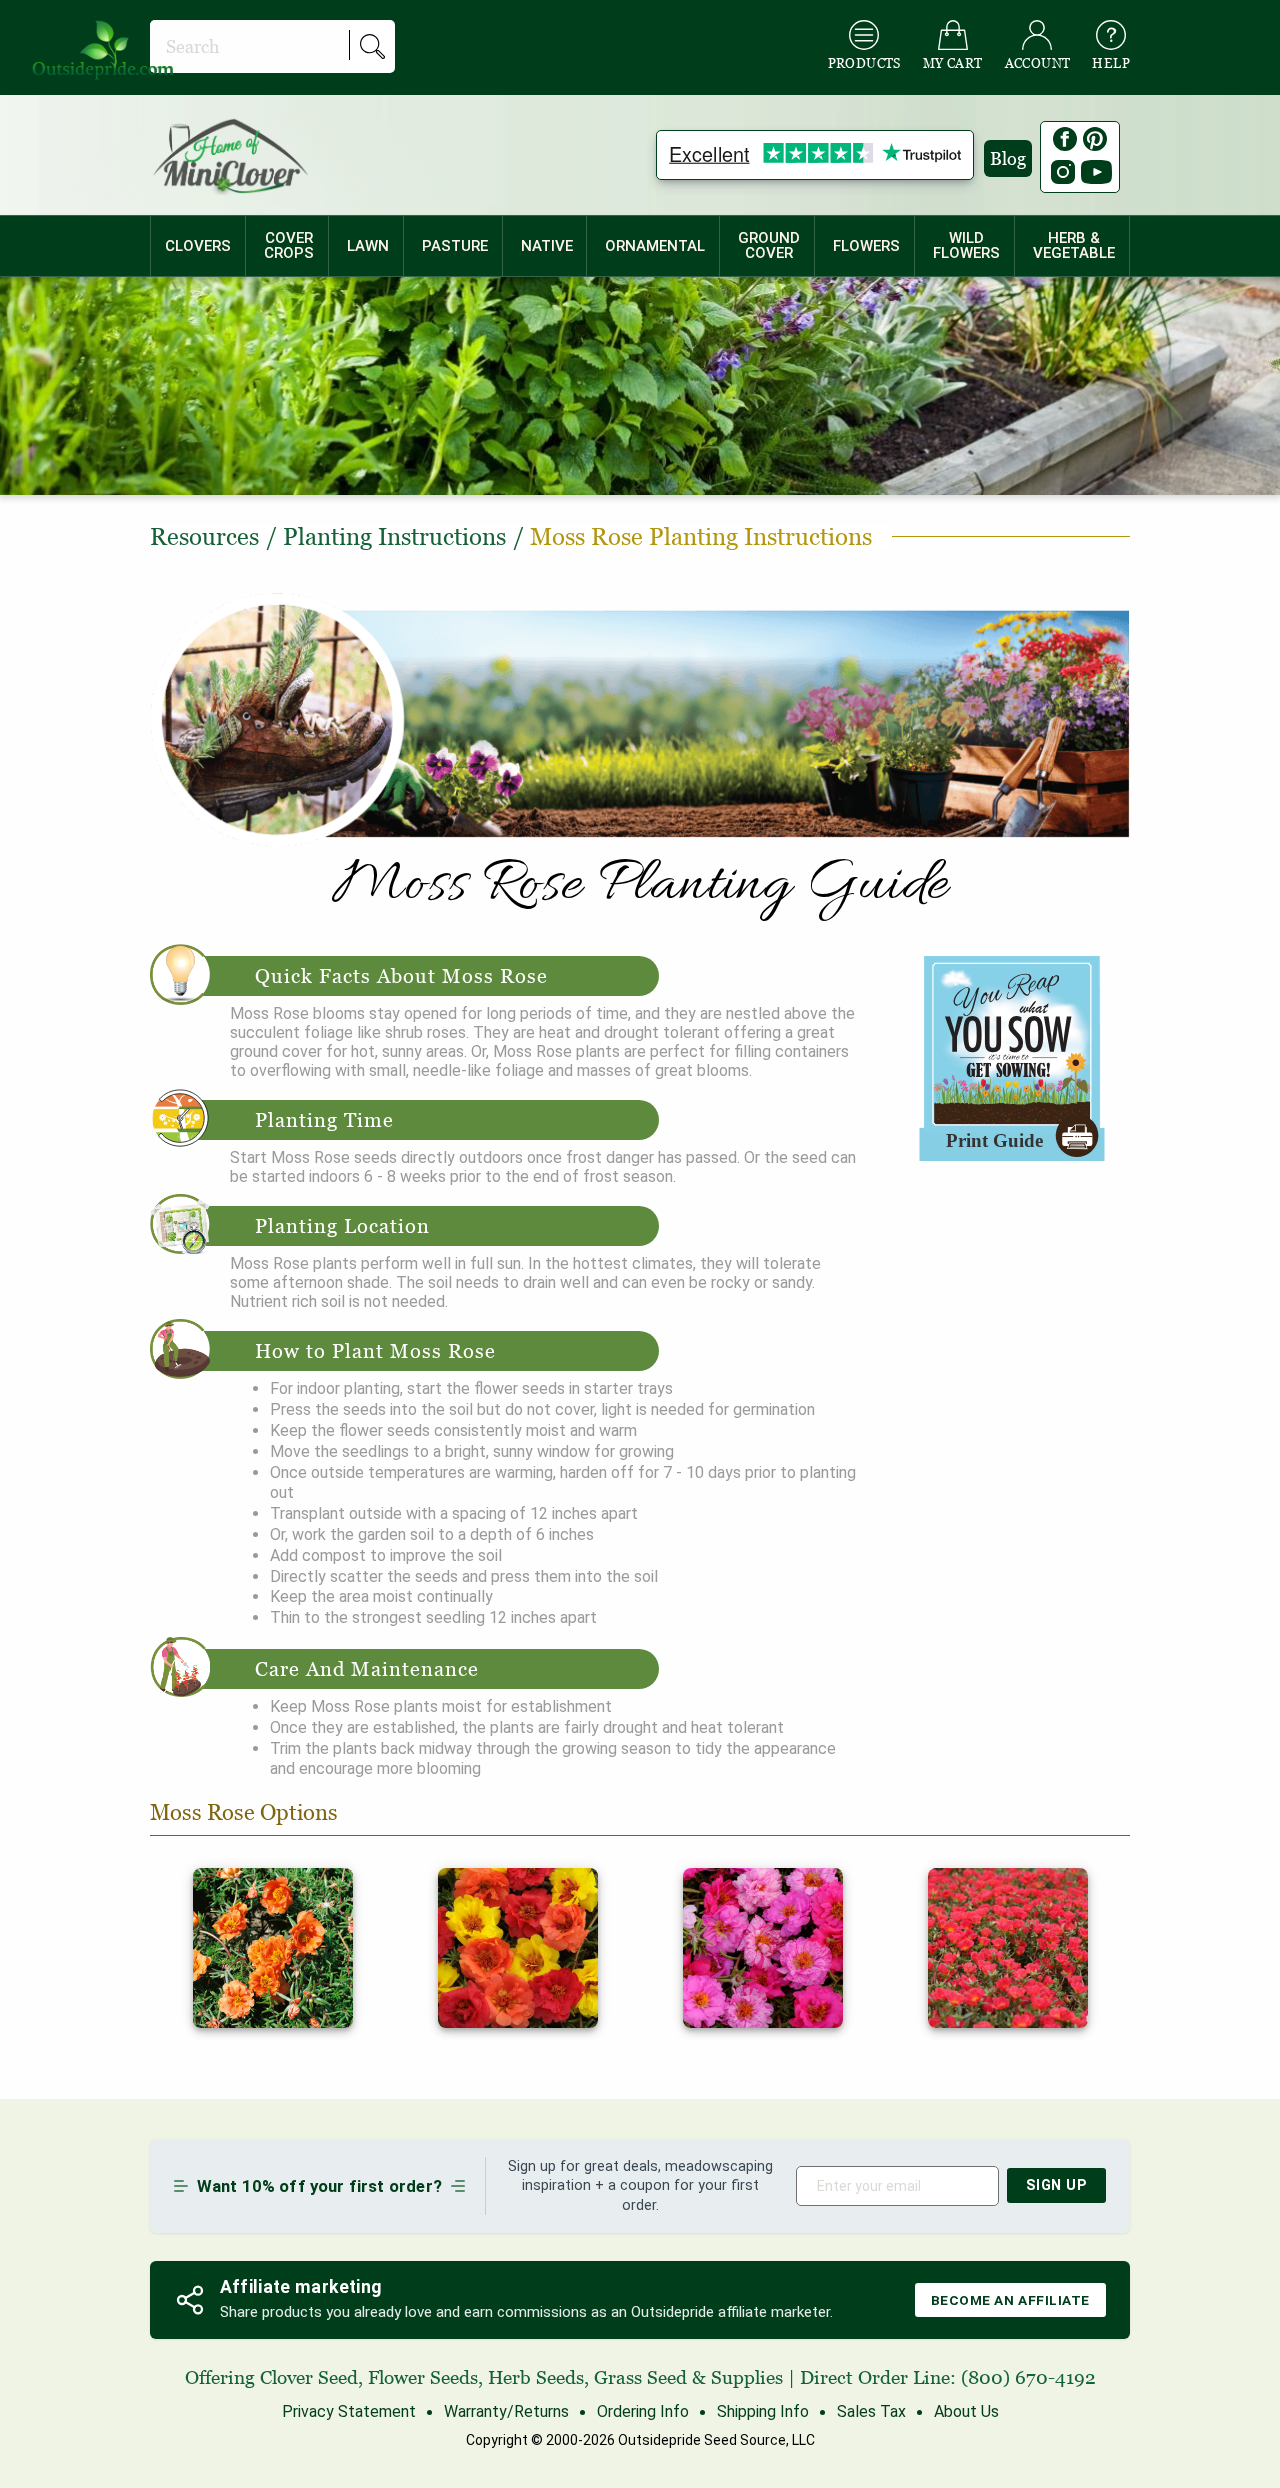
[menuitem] (198, 246)
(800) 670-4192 (1028, 2377)
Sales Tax (871, 2411)
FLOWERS (866, 246)
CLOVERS (198, 246)
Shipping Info (763, 2411)
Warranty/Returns (506, 2411)
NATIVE (547, 246)
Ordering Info (643, 2411)
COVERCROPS (289, 245)
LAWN (368, 246)
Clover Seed (309, 2377)
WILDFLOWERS (966, 245)
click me (222, 1877)
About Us (966, 2411)
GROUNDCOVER (769, 245)
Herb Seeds (536, 2377)
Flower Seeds (423, 2377)
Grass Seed (640, 2377)
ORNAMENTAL (655, 246)
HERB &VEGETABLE (1074, 245)
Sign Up (1057, 2185)
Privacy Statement (349, 2411)
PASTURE (455, 246)
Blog (1008, 158)
